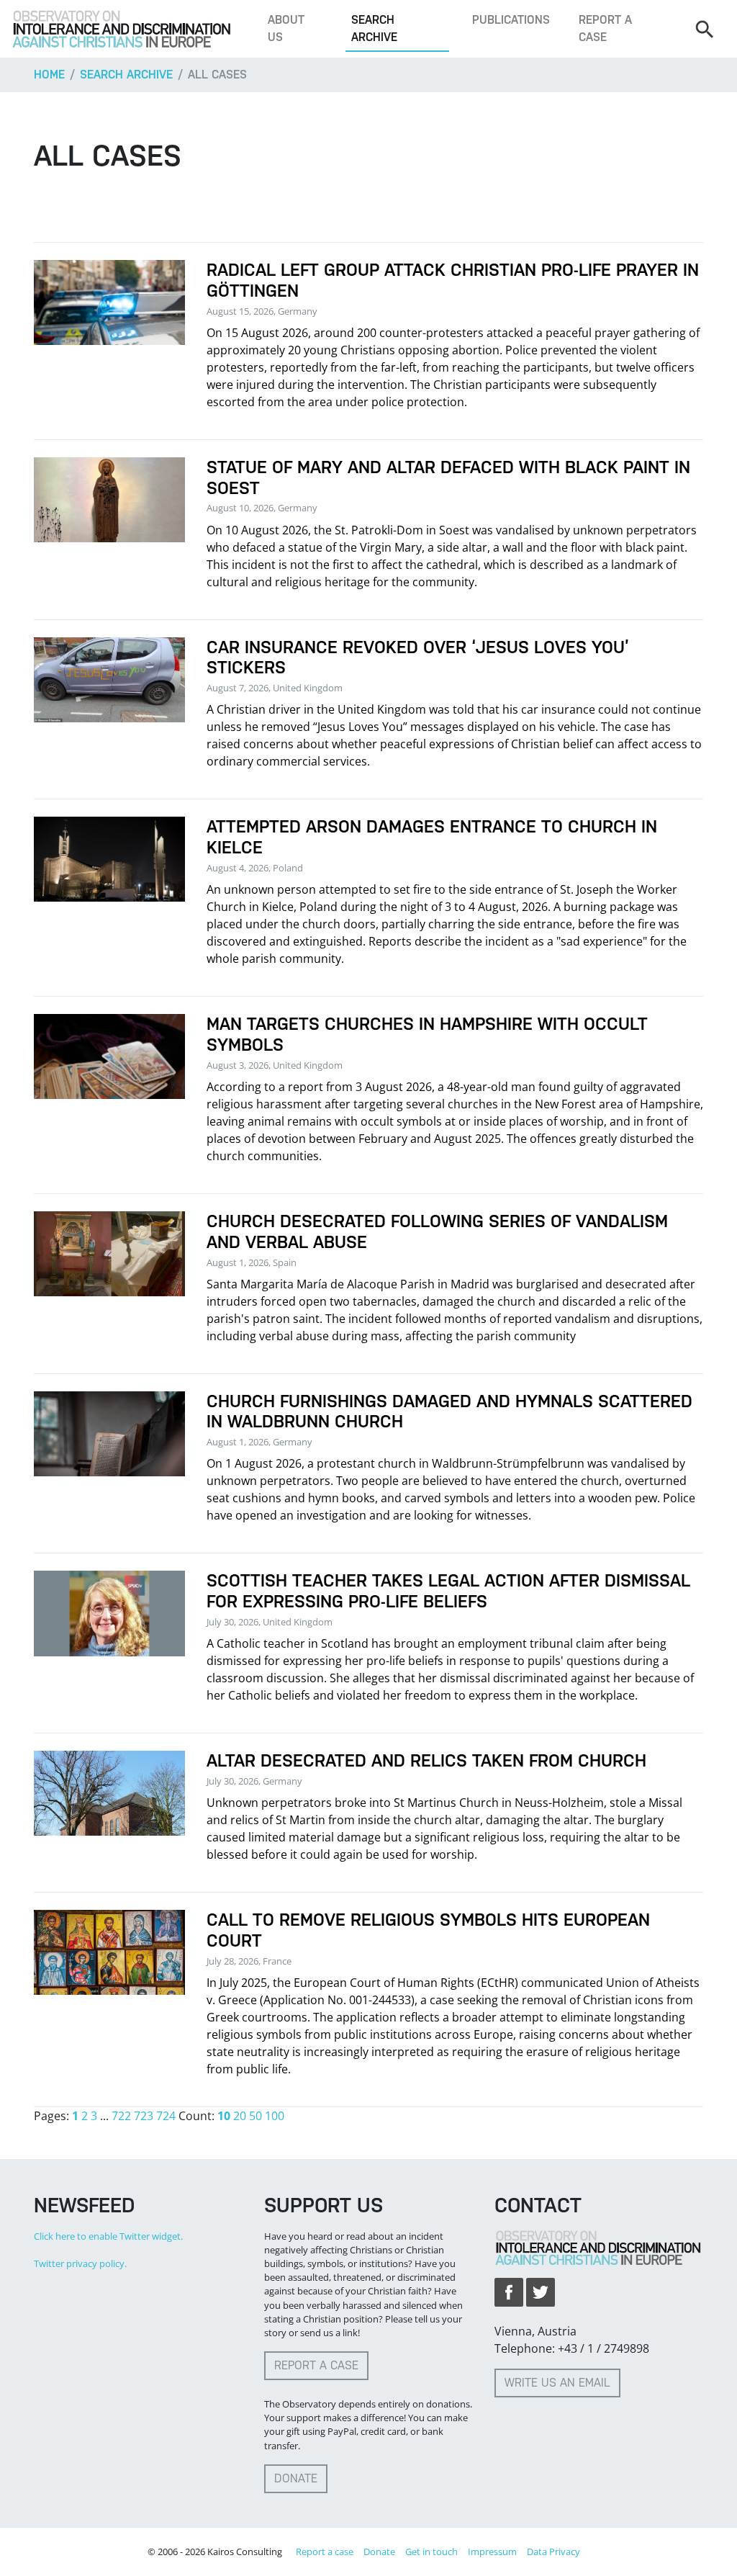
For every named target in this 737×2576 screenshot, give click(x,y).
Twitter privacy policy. (80, 2263)
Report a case (605, 28)
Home (49, 75)
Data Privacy (553, 2552)
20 (240, 2116)
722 (121, 2116)
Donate (296, 2478)
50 (256, 2116)
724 (166, 2116)
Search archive (374, 28)
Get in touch (431, 2552)
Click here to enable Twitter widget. (108, 2236)
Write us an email (557, 2383)
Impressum (492, 2552)
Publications (511, 20)
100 (275, 2116)
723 (144, 2116)
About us (286, 28)
